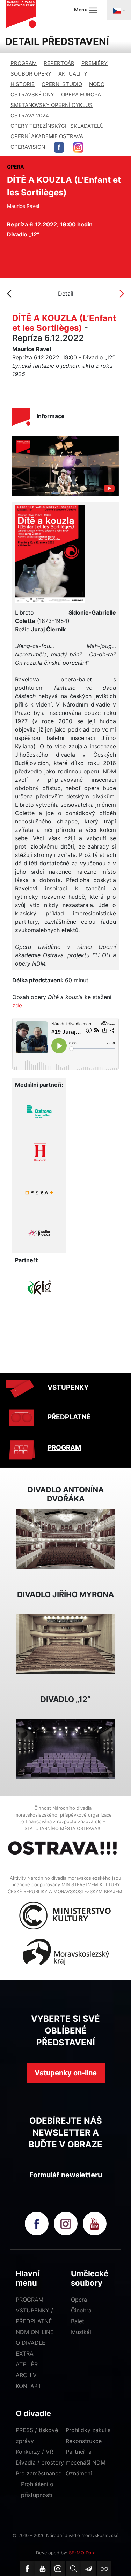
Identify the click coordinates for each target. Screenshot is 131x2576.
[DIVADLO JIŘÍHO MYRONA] (65, 1643)
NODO (97, 84)
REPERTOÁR (59, 63)
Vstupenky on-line (66, 2073)
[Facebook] (27, 2569)
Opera (79, 2300)
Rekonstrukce (84, 2441)
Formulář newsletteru (66, 2175)
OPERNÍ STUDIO (62, 84)
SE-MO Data (82, 2553)
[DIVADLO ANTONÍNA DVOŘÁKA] (65, 1538)
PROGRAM (24, 63)
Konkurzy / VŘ (34, 2452)
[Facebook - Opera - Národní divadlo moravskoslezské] (59, 147)
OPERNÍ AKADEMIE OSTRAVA (47, 136)
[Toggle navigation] (119, 10)
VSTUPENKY (68, 1387)
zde (17, 1005)
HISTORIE (23, 84)
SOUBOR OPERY (31, 74)
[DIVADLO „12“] (65, 1748)
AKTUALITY (73, 74)
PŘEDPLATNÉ (69, 1417)
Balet (78, 2321)
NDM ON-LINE (35, 2332)
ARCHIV (26, 2375)
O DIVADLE (31, 2343)
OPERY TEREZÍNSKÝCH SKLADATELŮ (57, 126)
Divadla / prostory (40, 2462)
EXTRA (25, 2353)
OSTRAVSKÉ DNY (32, 95)
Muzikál (81, 2332)
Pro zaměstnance (39, 2473)
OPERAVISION (28, 147)
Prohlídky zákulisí (89, 2430)
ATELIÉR (27, 2364)
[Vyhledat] (73, 2569)
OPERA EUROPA (81, 95)
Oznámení (79, 2473)
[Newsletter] (89, 2569)
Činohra (81, 2310)
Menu (81, 10)
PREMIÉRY (94, 63)
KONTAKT (28, 2386)
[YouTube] (43, 2569)
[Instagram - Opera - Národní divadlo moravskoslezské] (78, 147)
